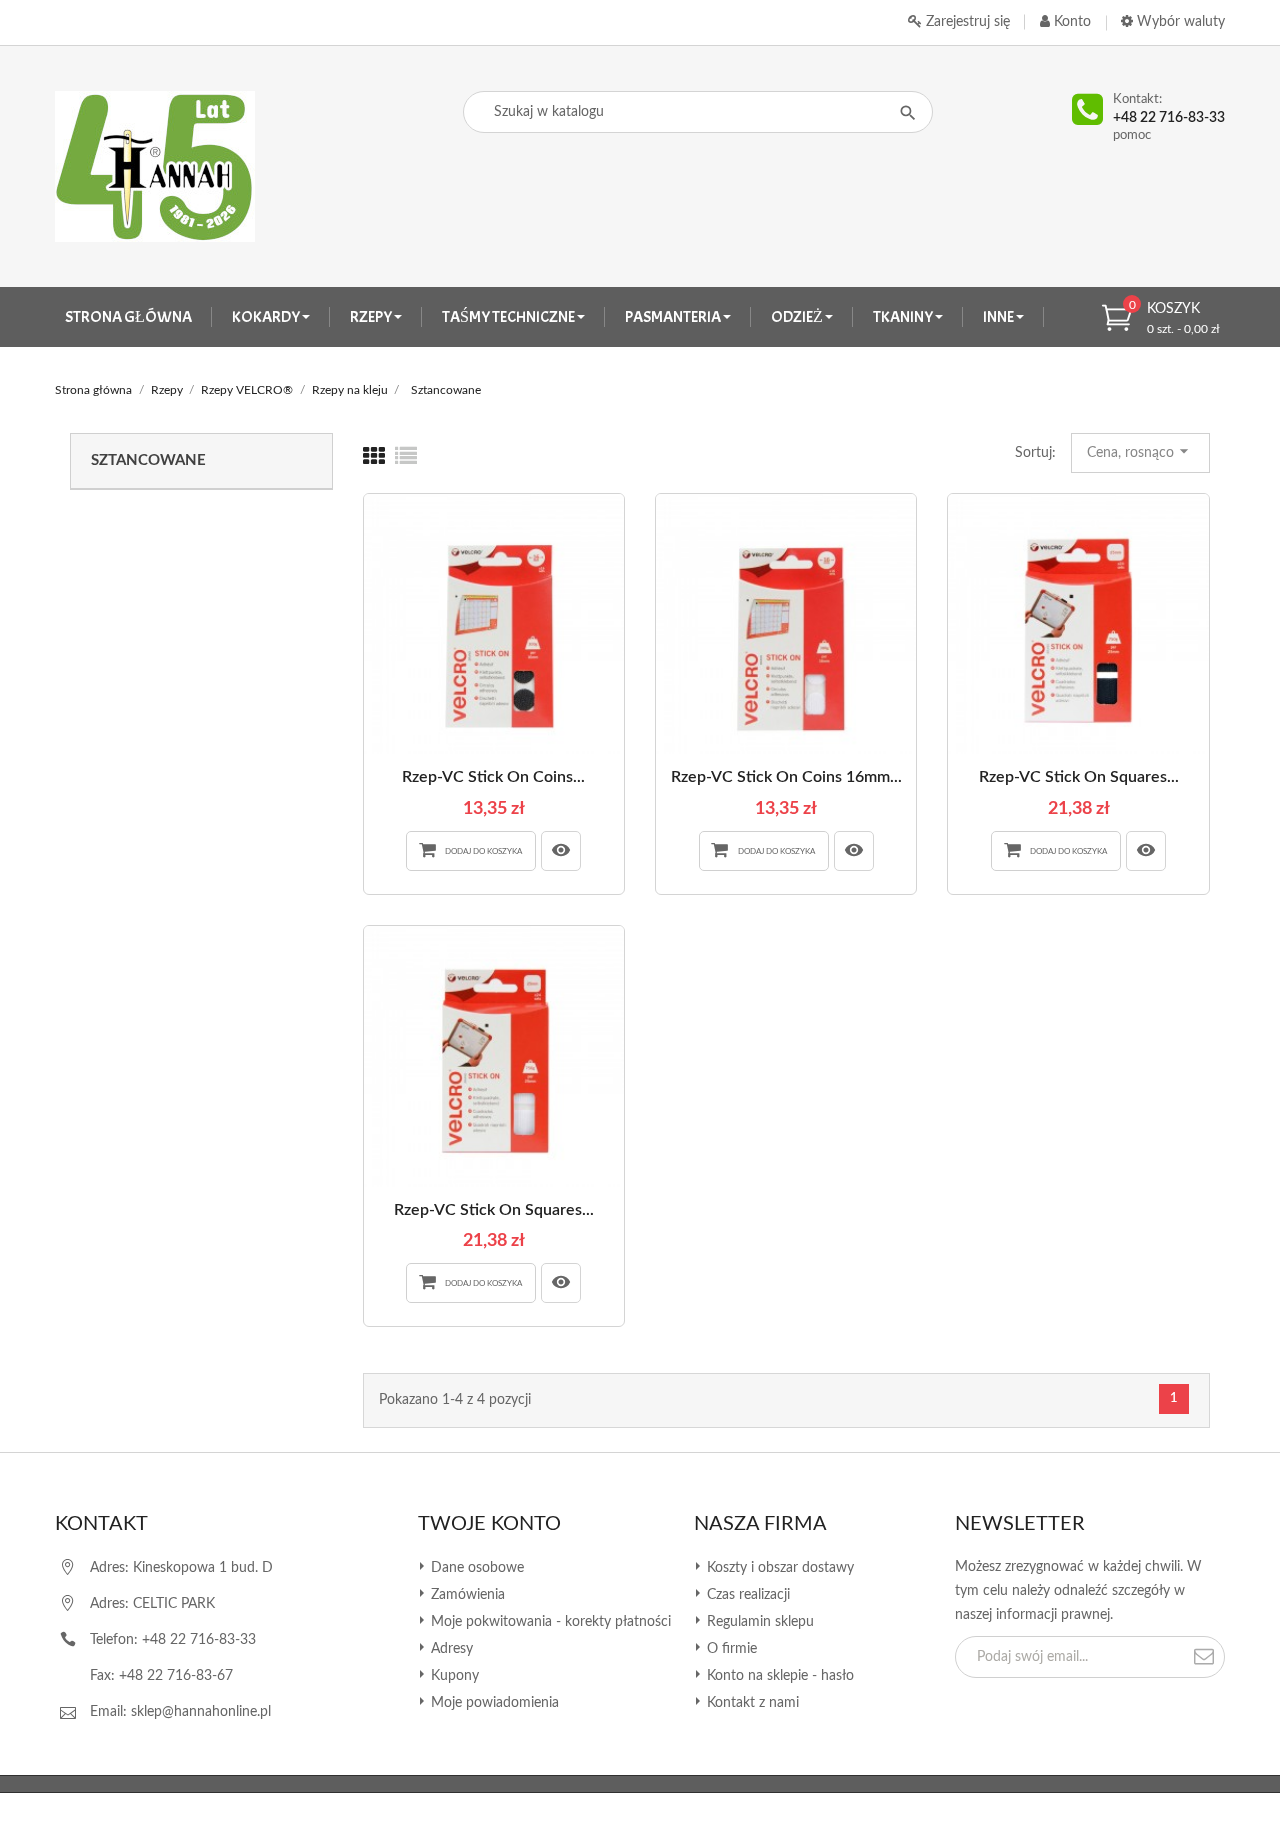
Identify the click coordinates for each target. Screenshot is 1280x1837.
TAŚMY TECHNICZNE (509, 317)
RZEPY (372, 317)
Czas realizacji (746, 1595)
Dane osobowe (475, 1568)
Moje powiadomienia (493, 1703)
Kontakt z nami (751, 1703)
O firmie (730, 1649)
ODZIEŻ (798, 317)
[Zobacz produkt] (561, 851)
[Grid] (374, 457)
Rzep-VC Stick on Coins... (493, 777)
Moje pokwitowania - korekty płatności (549, 1622)
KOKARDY (267, 317)
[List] (406, 457)
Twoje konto (489, 1524)
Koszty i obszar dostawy (778, 1568)
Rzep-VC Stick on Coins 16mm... (786, 777)
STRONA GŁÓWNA (128, 317)
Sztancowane (148, 460)
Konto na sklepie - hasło (778, 1676)
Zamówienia (466, 1595)
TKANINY (904, 317)
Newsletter (1020, 1524)
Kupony (453, 1676)
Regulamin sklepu (758, 1622)
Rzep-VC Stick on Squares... (1079, 777)
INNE (999, 317)
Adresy (450, 1649)
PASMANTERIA (674, 317)
